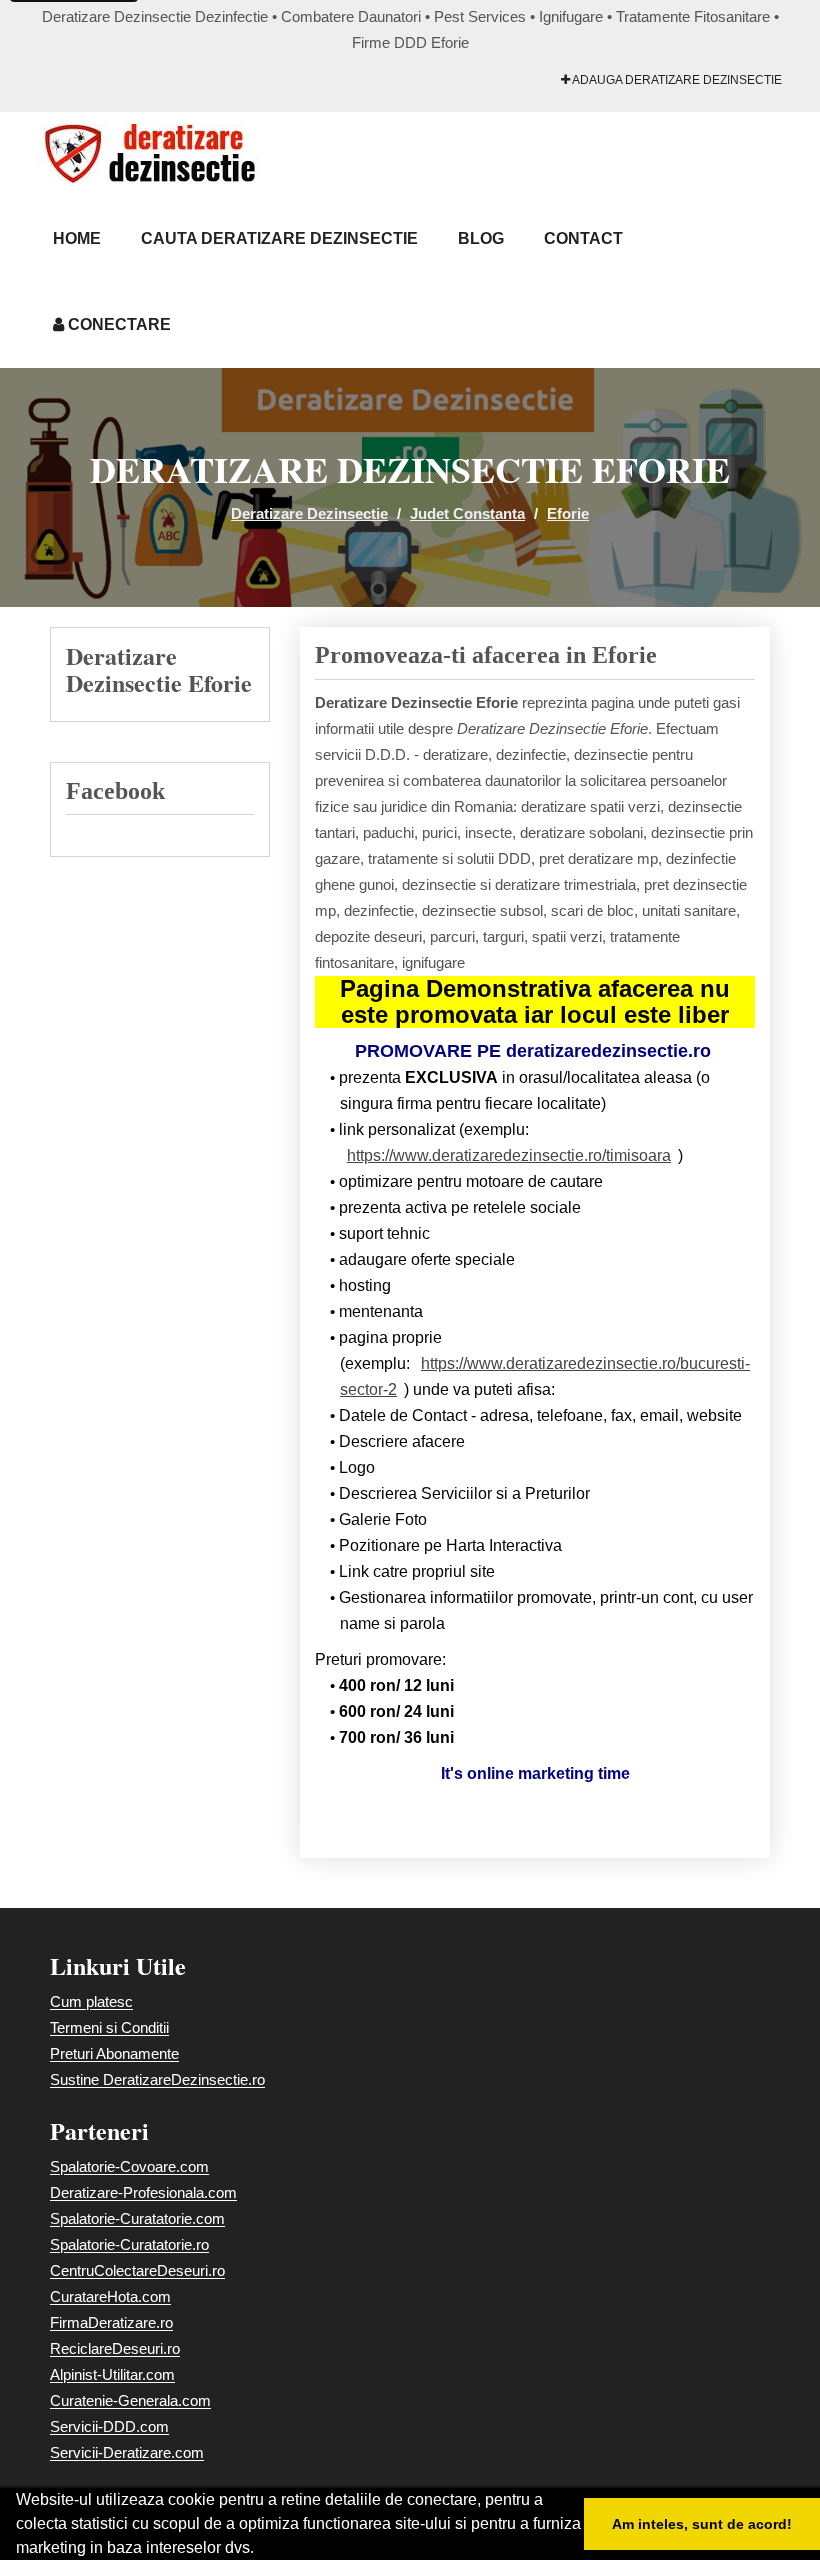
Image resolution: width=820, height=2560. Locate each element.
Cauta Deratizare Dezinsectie (279, 238)
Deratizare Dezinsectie (309, 513)
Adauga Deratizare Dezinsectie (676, 80)
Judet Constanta (467, 513)
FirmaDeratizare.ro (111, 2322)
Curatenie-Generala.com (130, 2400)
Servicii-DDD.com (109, 2426)
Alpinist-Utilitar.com (112, 2374)
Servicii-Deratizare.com (127, 2452)
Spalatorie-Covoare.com (129, 2166)
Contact (583, 238)
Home (77, 238)
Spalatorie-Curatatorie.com (137, 2218)
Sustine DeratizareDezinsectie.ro (157, 2079)
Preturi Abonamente (114, 2053)
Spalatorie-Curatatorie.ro (129, 2244)
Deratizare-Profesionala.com (143, 2192)
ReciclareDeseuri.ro (115, 2348)
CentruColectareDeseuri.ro (137, 2270)
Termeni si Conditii (109, 2027)
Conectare (117, 324)
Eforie (568, 513)
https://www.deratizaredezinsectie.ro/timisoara (509, 1155)
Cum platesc (91, 2001)
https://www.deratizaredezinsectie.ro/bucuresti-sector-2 (545, 1376)
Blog (481, 238)
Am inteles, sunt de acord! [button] (702, 2524)
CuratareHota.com (110, 2296)
